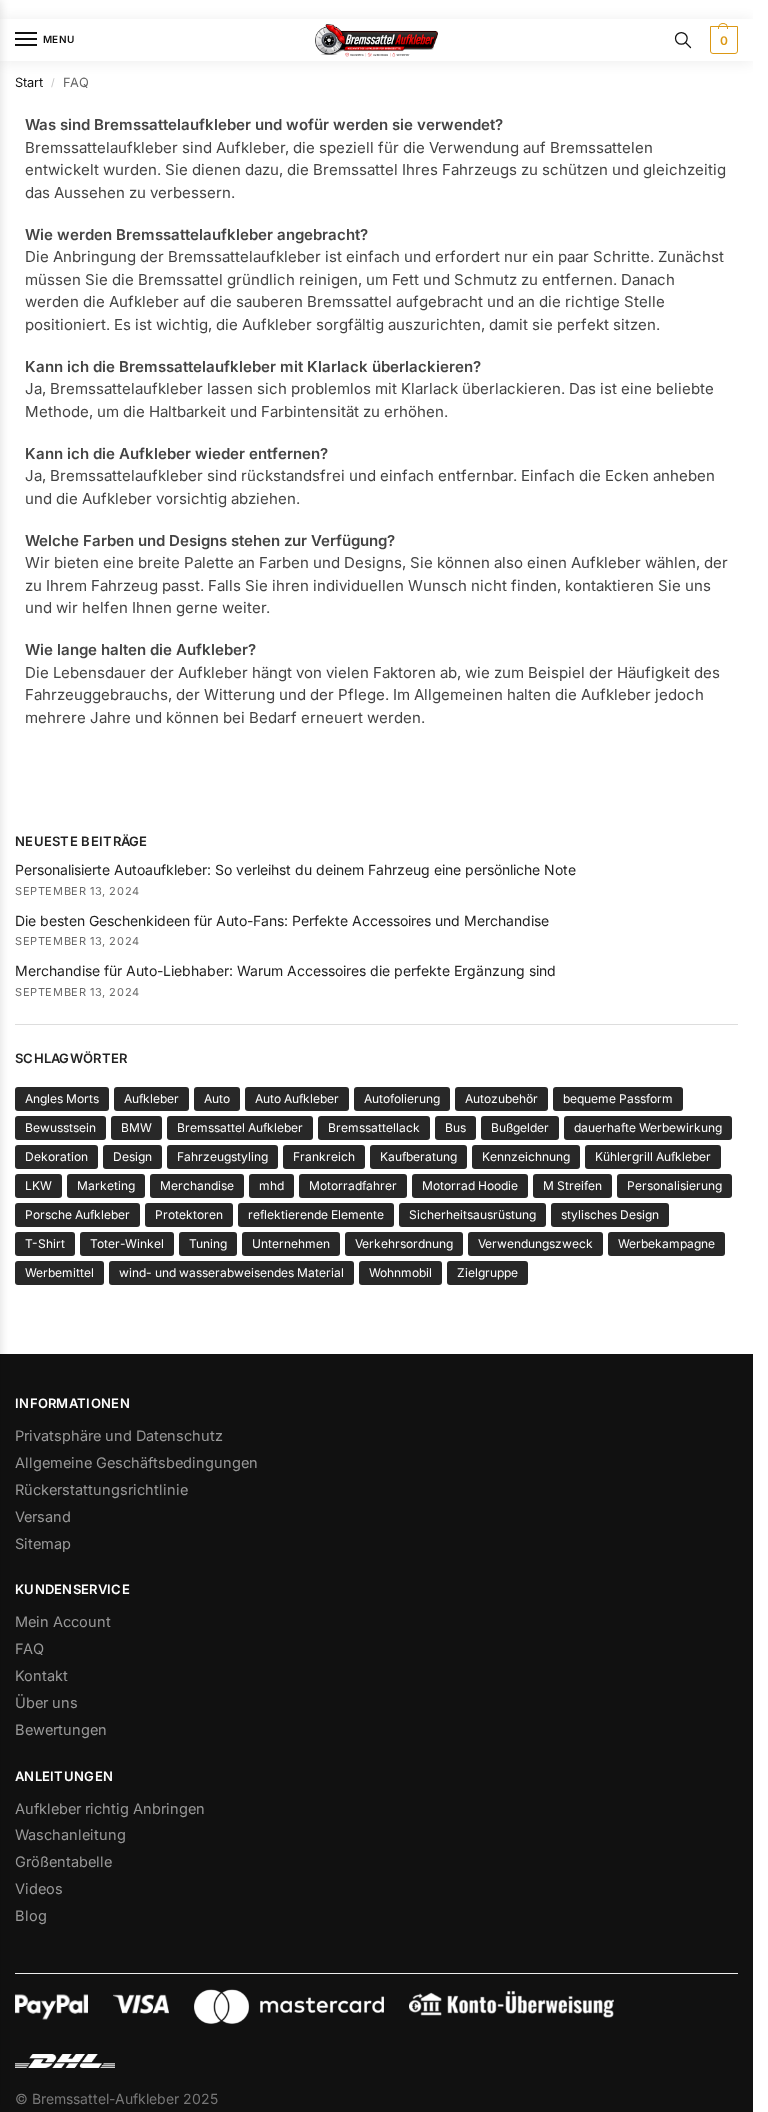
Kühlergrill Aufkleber (653, 1156)
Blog (31, 1916)
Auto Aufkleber (297, 1098)
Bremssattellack (374, 1127)
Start (29, 82)
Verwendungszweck (535, 1243)
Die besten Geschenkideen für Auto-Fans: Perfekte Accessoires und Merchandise (282, 920)
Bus (455, 1127)
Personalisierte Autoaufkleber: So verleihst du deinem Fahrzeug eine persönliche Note (295, 869)
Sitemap (43, 1544)
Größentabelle (63, 1862)
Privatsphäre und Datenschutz (119, 1436)
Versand (43, 1517)
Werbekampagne (666, 1243)
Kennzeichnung (526, 1156)
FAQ (29, 1649)
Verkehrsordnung (404, 1243)
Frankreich (324, 1156)
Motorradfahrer (353, 1185)
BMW (136, 1127)
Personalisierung (674, 1185)
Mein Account (63, 1622)
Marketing (106, 1185)
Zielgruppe (487, 1272)
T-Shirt (45, 1243)
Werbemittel (59, 1272)
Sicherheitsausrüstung (472, 1214)
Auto (217, 1098)
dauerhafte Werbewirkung (648, 1127)
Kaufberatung (418, 1156)
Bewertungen (61, 1730)
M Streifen (572, 1185)
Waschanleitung (70, 1835)
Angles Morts (62, 1098)
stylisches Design (610, 1214)
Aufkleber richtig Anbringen (110, 1809)
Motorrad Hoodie (470, 1185)
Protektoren (189, 1214)
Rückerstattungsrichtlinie (101, 1490)
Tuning (208, 1243)
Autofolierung (402, 1098)
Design (132, 1156)
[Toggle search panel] (683, 40)
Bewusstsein (60, 1127)
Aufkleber (151, 1098)
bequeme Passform (618, 1098)
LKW (38, 1185)
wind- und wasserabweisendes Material (231, 1272)
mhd (271, 1185)
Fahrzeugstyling (222, 1156)
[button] (721, 40)
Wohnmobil (400, 1272)
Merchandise (197, 1185)
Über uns (46, 1703)
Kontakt (41, 1676)
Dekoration (56, 1156)
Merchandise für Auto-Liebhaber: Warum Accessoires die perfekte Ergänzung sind (285, 970)
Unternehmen (291, 1243)
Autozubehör (501, 1098)
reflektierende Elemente (316, 1214)
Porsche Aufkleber (77, 1214)
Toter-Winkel (127, 1243)
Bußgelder (520, 1127)
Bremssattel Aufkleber (240, 1127)
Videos (39, 1889)
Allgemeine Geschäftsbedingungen (136, 1463)
